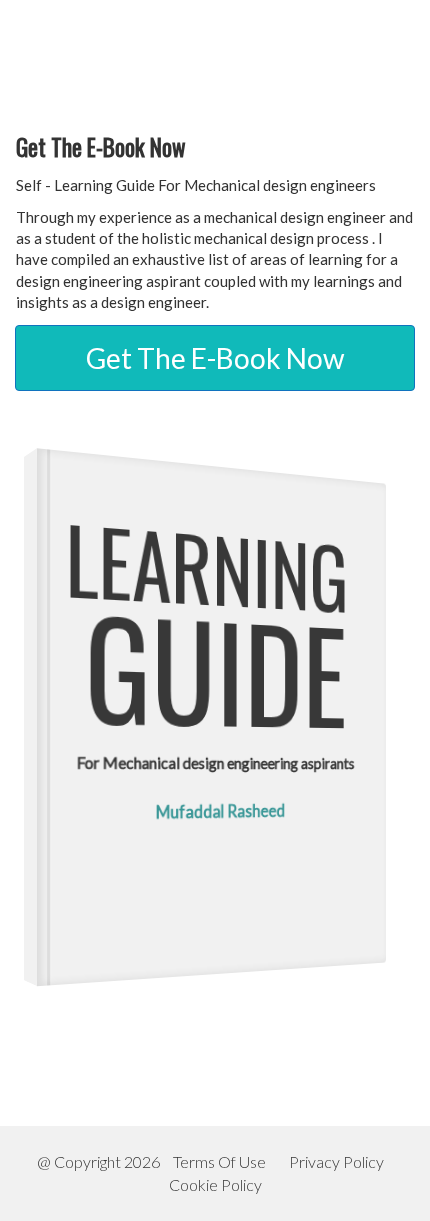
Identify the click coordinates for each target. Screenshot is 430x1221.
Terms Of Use (219, 1161)
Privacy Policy (336, 1161)
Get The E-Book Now (215, 358)
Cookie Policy (215, 1184)
